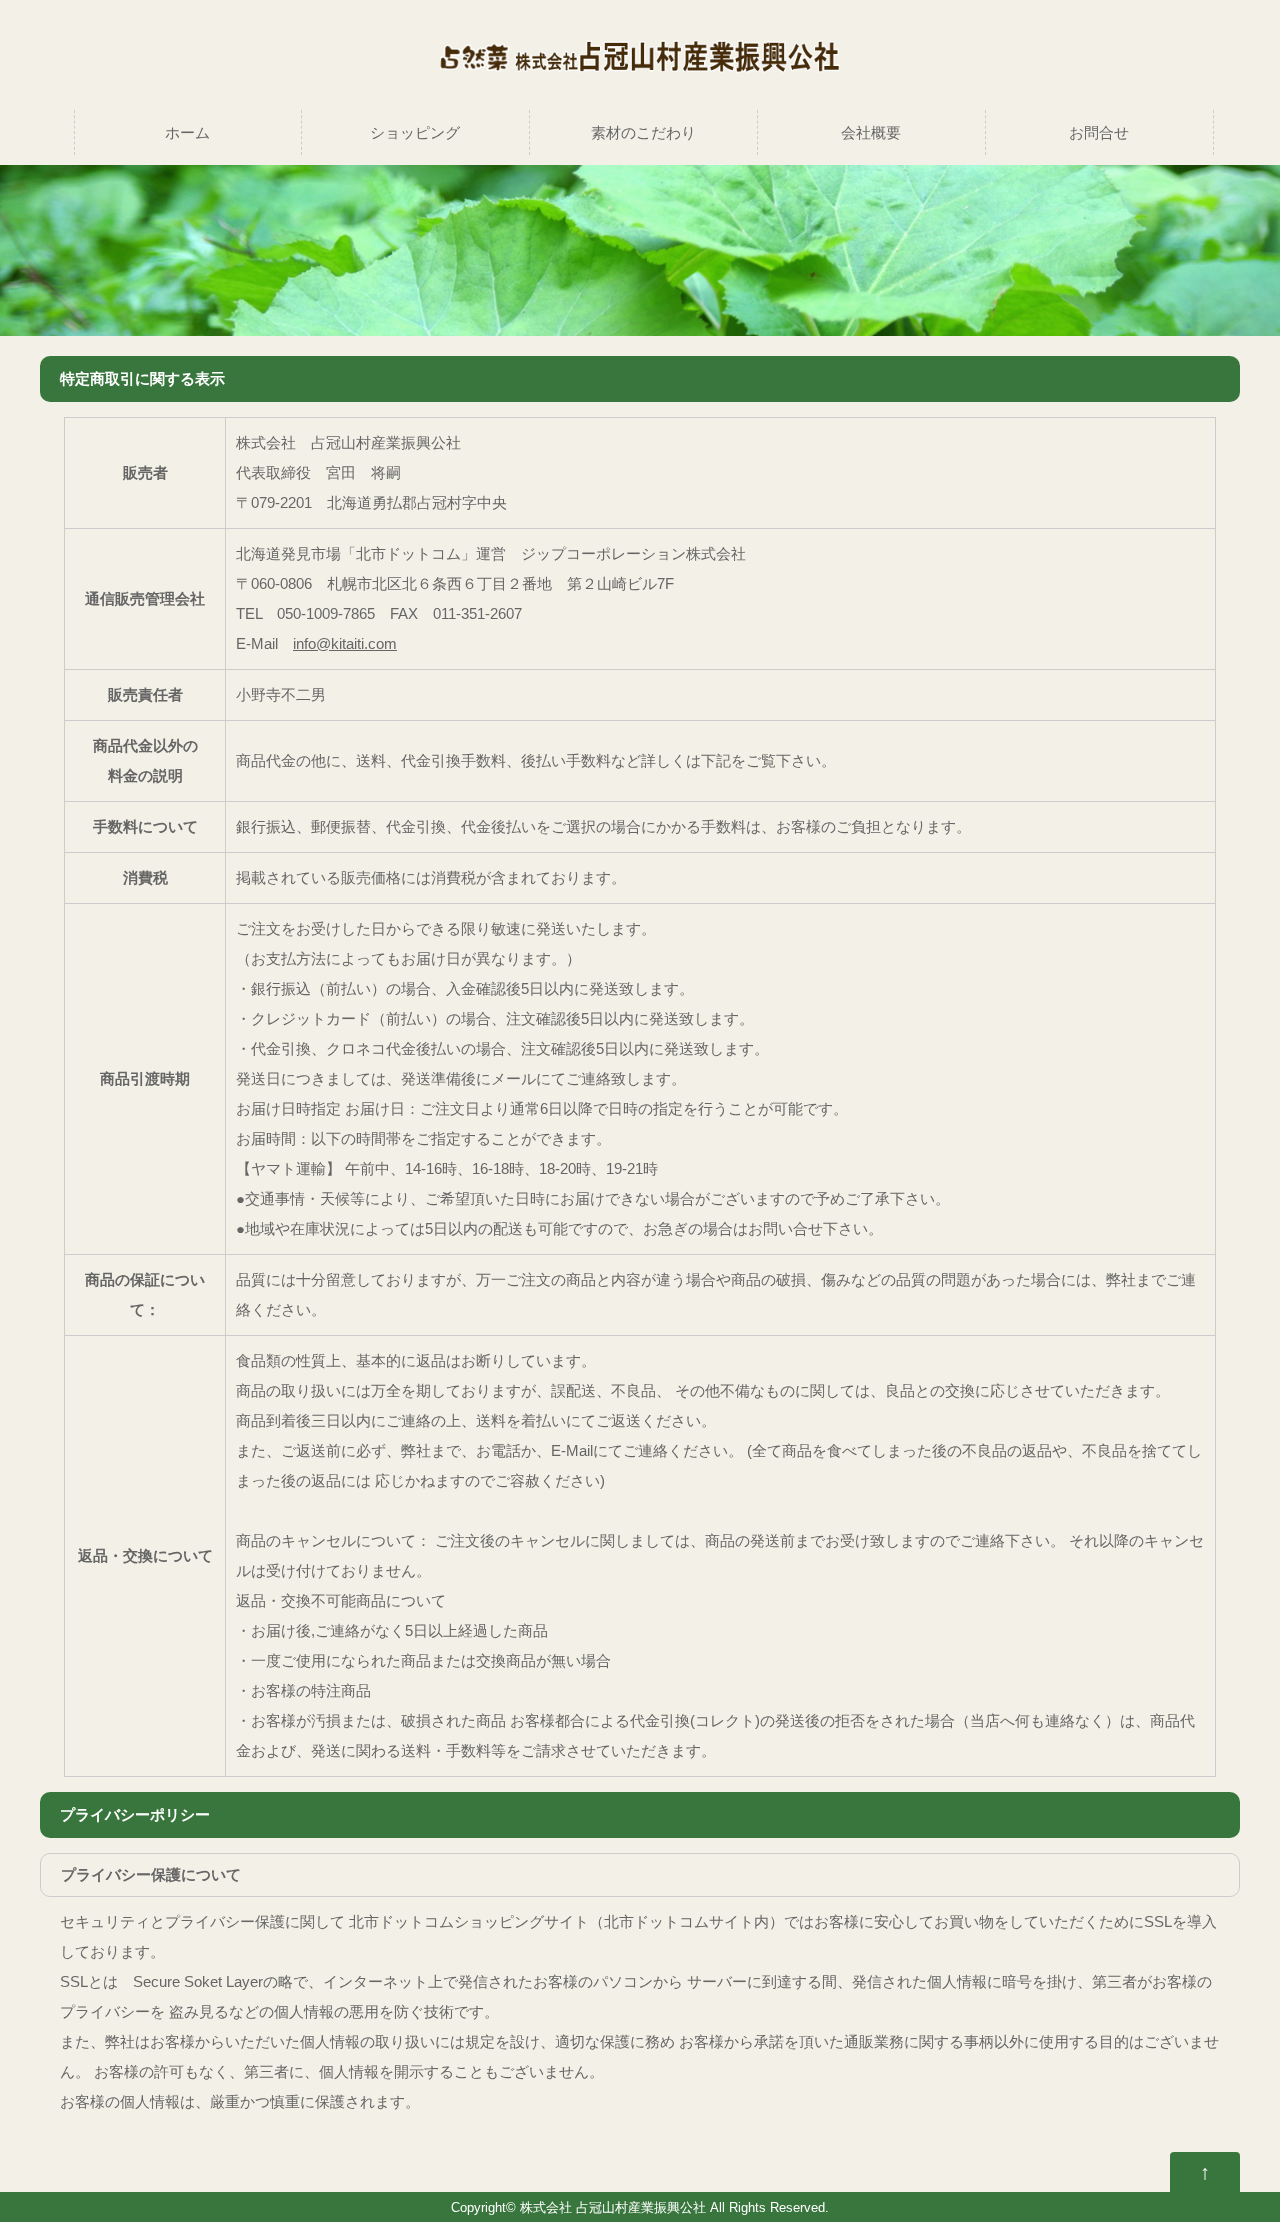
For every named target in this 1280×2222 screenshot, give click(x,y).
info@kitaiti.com (345, 643)
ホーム (187, 132)
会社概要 (871, 132)
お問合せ (1099, 132)
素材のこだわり (643, 132)
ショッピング (415, 132)
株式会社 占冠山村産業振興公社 (613, 2208)
